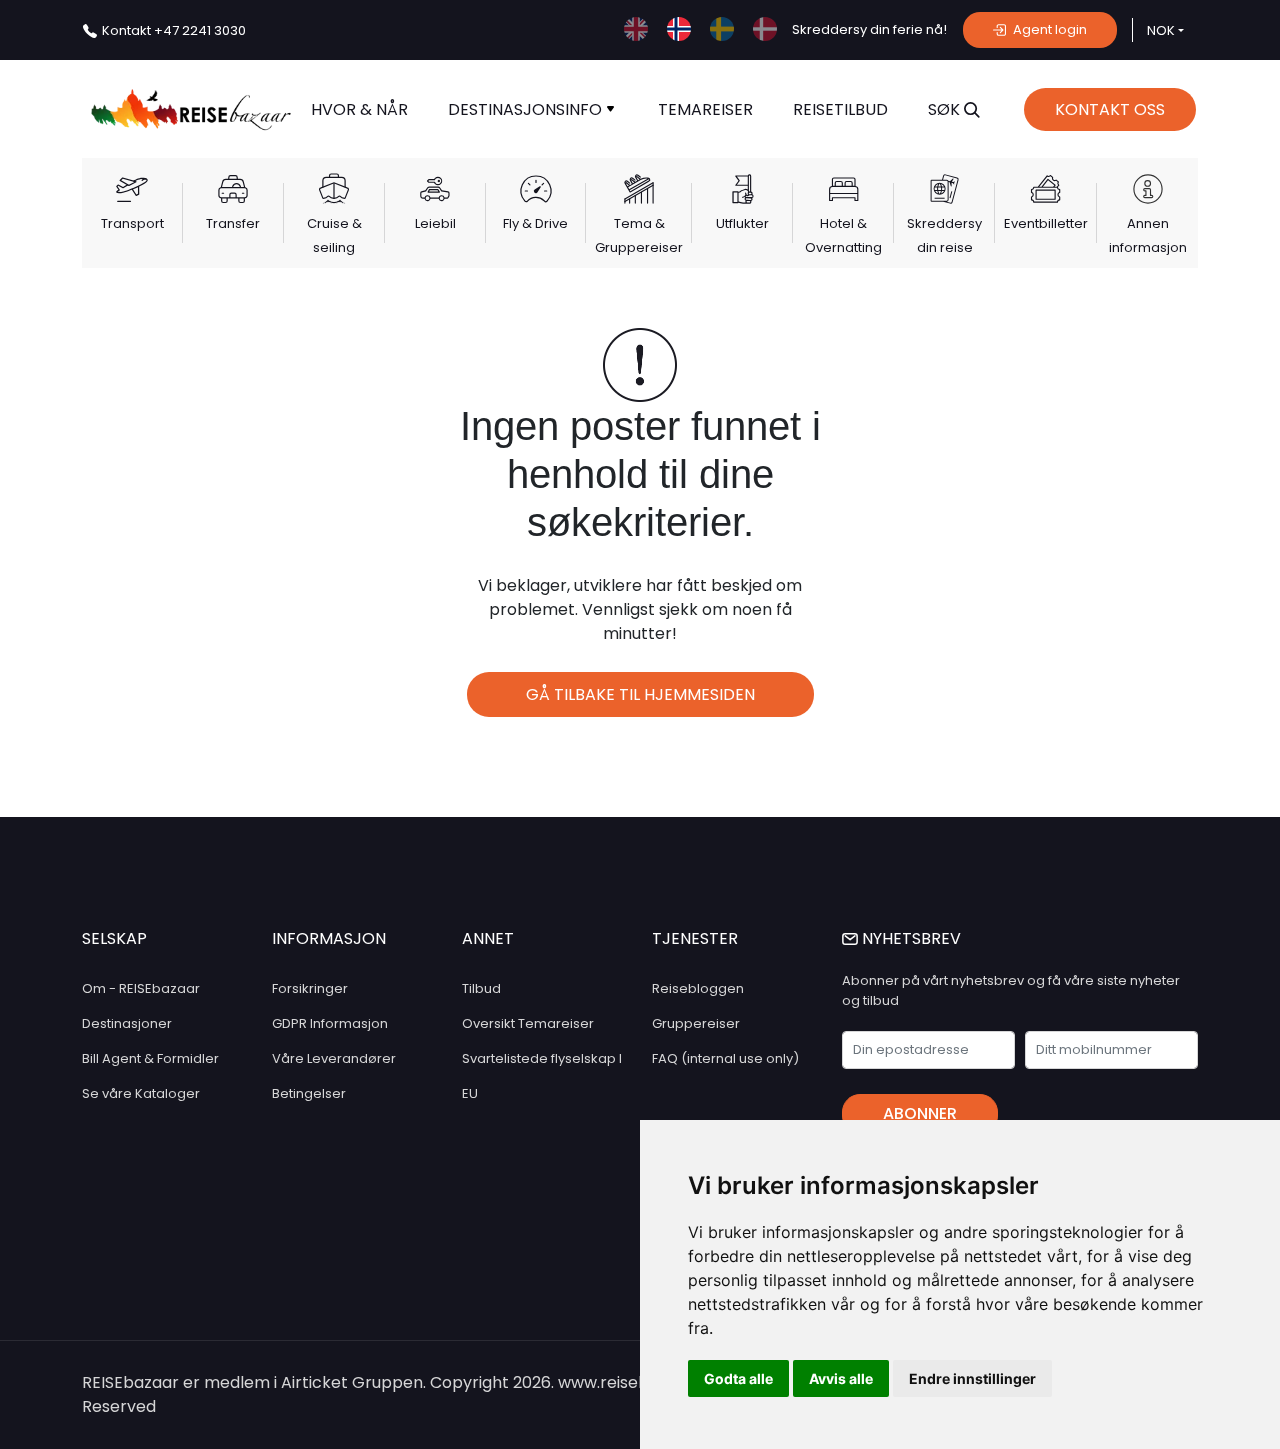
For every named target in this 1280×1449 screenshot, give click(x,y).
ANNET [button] (488, 938)
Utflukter (742, 223)
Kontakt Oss (1110, 109)
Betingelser (309, 1093)
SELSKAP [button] (114, 938)
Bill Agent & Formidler (150, 1058)
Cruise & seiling (334, 235)
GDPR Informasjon (330, 1023)
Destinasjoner (127, 1023)
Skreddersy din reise (944, 235)
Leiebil (435, 223)
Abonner (920, 1113)
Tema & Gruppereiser (639, 235)
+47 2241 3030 (174, 30)
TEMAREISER (705, 109)
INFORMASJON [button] (329, 938)
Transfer (233, 223)
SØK (946, 109)
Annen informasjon (1148, 235)
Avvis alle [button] (841, 1378)
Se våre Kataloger (141, 1093)
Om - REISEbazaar (141, 988)
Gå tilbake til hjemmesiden (640, 694)
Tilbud (481, 988)
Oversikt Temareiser (528, 1023)
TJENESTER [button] (695, 938)
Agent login (1048, 29)
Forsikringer (310, 988)
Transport (132, 223)
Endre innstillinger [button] (972, 1378)
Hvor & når (359, 109)
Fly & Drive (535, 223)
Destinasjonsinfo (527, 109)
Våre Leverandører (334, 1058)
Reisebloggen (698, 988)
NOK (1161, 30)
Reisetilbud (840, 109)
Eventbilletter (1046, 223)
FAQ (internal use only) (725, 1058)
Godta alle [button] (738, 1378)
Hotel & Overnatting (843, 235)
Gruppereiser (696, 1023)
